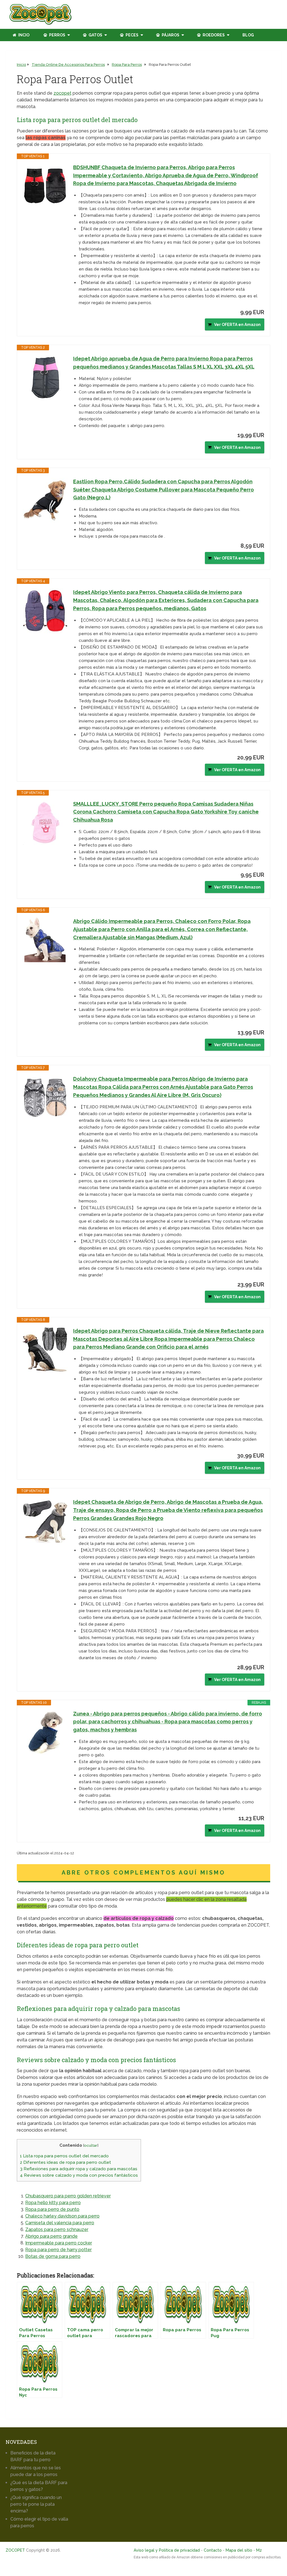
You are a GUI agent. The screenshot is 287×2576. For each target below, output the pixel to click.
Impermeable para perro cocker (59, 2243)
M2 (259, 2550)
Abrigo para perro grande (51, 2236)
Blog (248, 35)
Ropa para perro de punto (52, 2209)
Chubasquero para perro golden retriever (68, 2196)
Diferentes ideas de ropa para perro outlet (65, 2162)
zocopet (63, 93)
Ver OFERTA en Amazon (237, 325)
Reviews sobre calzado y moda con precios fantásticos (79, 2175)
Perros (57, 35)
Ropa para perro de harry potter (58, 2250)
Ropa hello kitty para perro (53, 2203)
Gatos (95, 35)
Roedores (213, 35)
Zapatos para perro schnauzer (57, 2229)
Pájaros (170, 35)
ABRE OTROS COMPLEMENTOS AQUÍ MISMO (143, 1873)
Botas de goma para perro (53, 2256)
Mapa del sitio (239, 2550)
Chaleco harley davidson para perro (62, 2216)
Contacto (213, 2550)
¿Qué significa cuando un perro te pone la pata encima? (36, 2504)
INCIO (23, 35)
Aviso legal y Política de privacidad (167, 2550)
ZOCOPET (15, 2550)
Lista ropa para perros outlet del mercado (64, 2156)
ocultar (91, 2145)
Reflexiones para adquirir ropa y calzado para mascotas (79, 2169)
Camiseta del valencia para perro (60, 2223)
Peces (132, 35)
